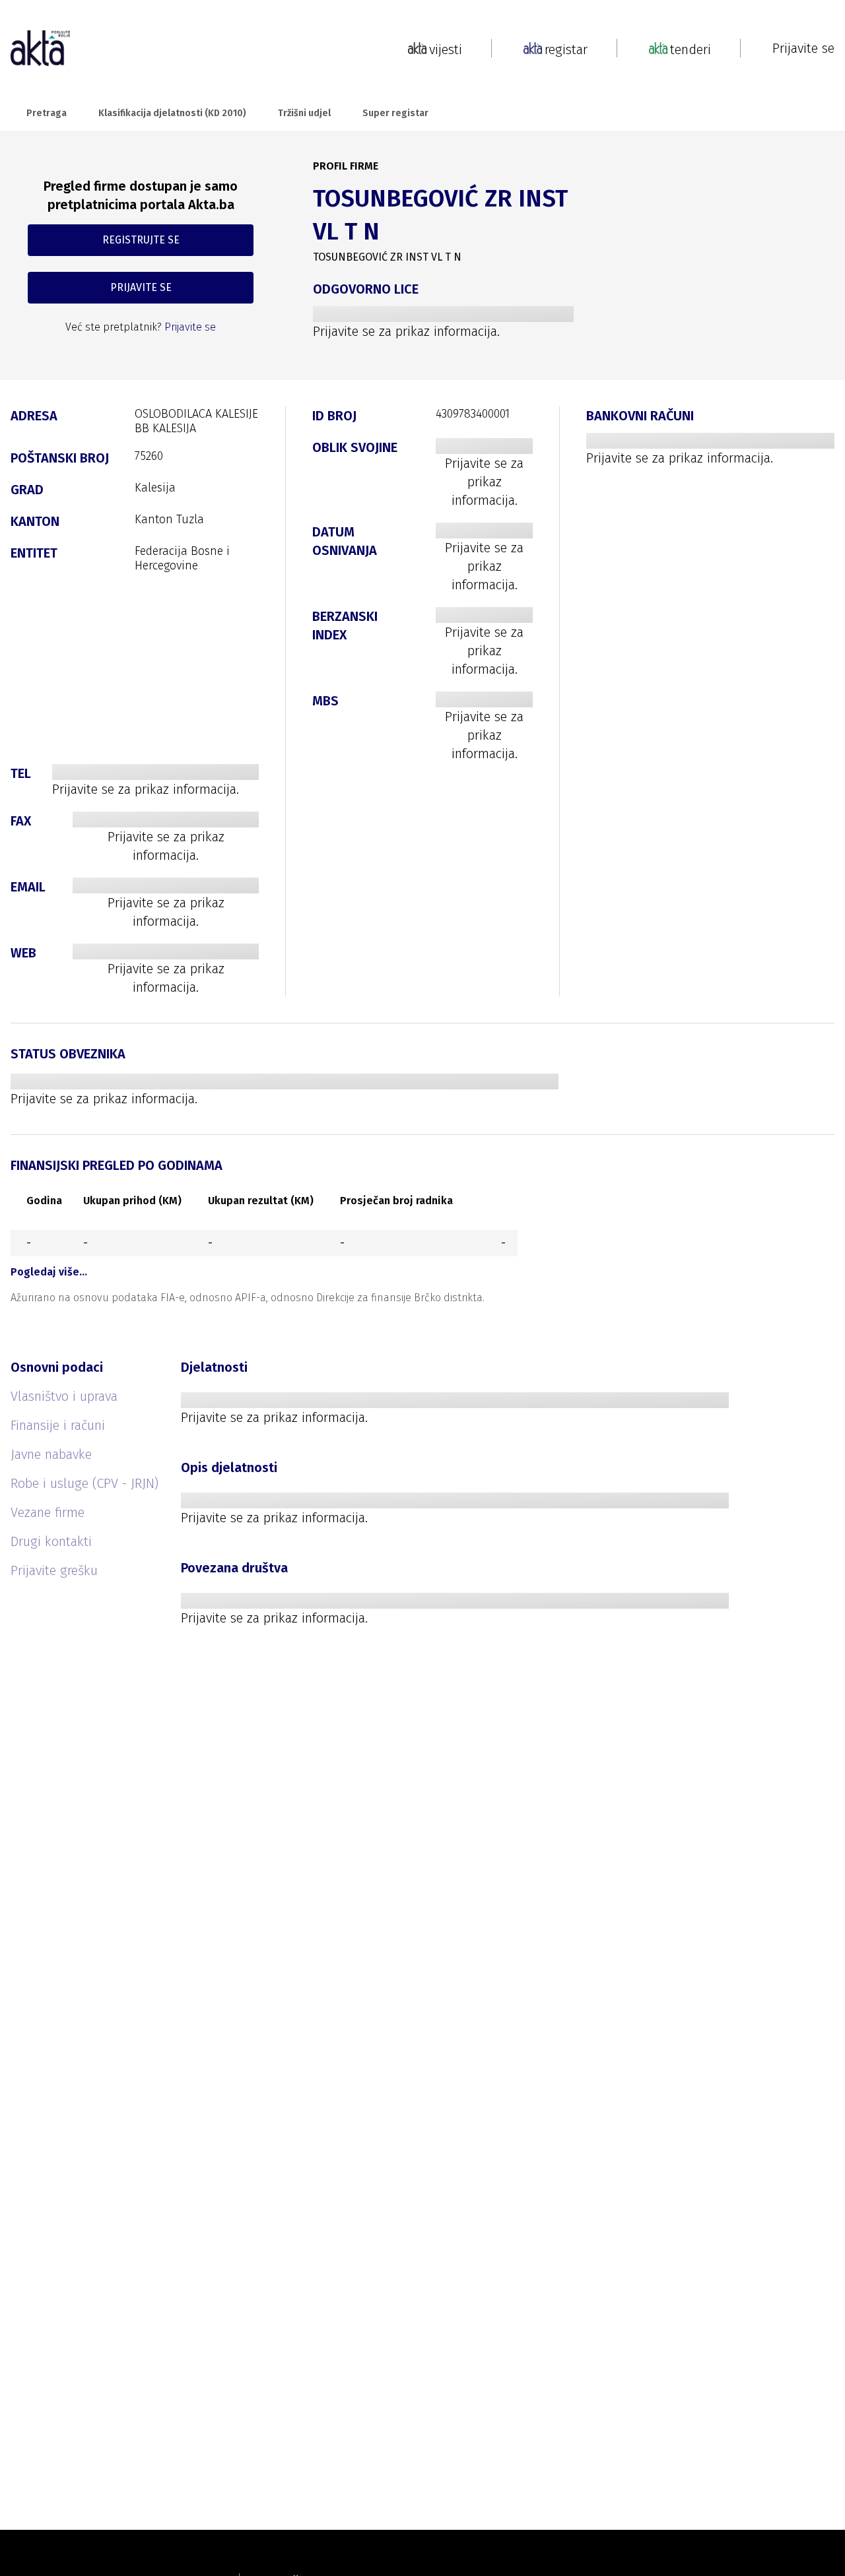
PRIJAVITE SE (141, 287)
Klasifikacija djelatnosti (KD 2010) (172, 113)
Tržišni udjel (304, 113)
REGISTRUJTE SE (141, 240)
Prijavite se (803, 48)
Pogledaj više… (49, 1272)
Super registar (395, 113)
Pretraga (47, 113)
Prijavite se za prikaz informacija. (406, 331)
